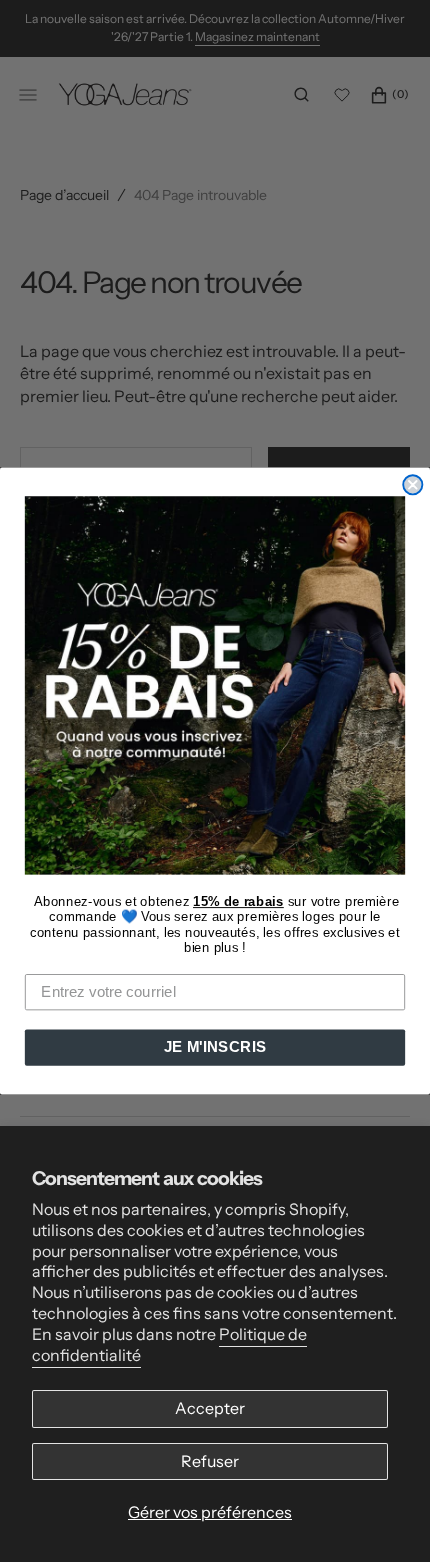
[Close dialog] (412, 484)
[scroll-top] (384, 1516)
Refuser (210, 1461)
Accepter (210, 1408)
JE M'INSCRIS (215, 1047)
